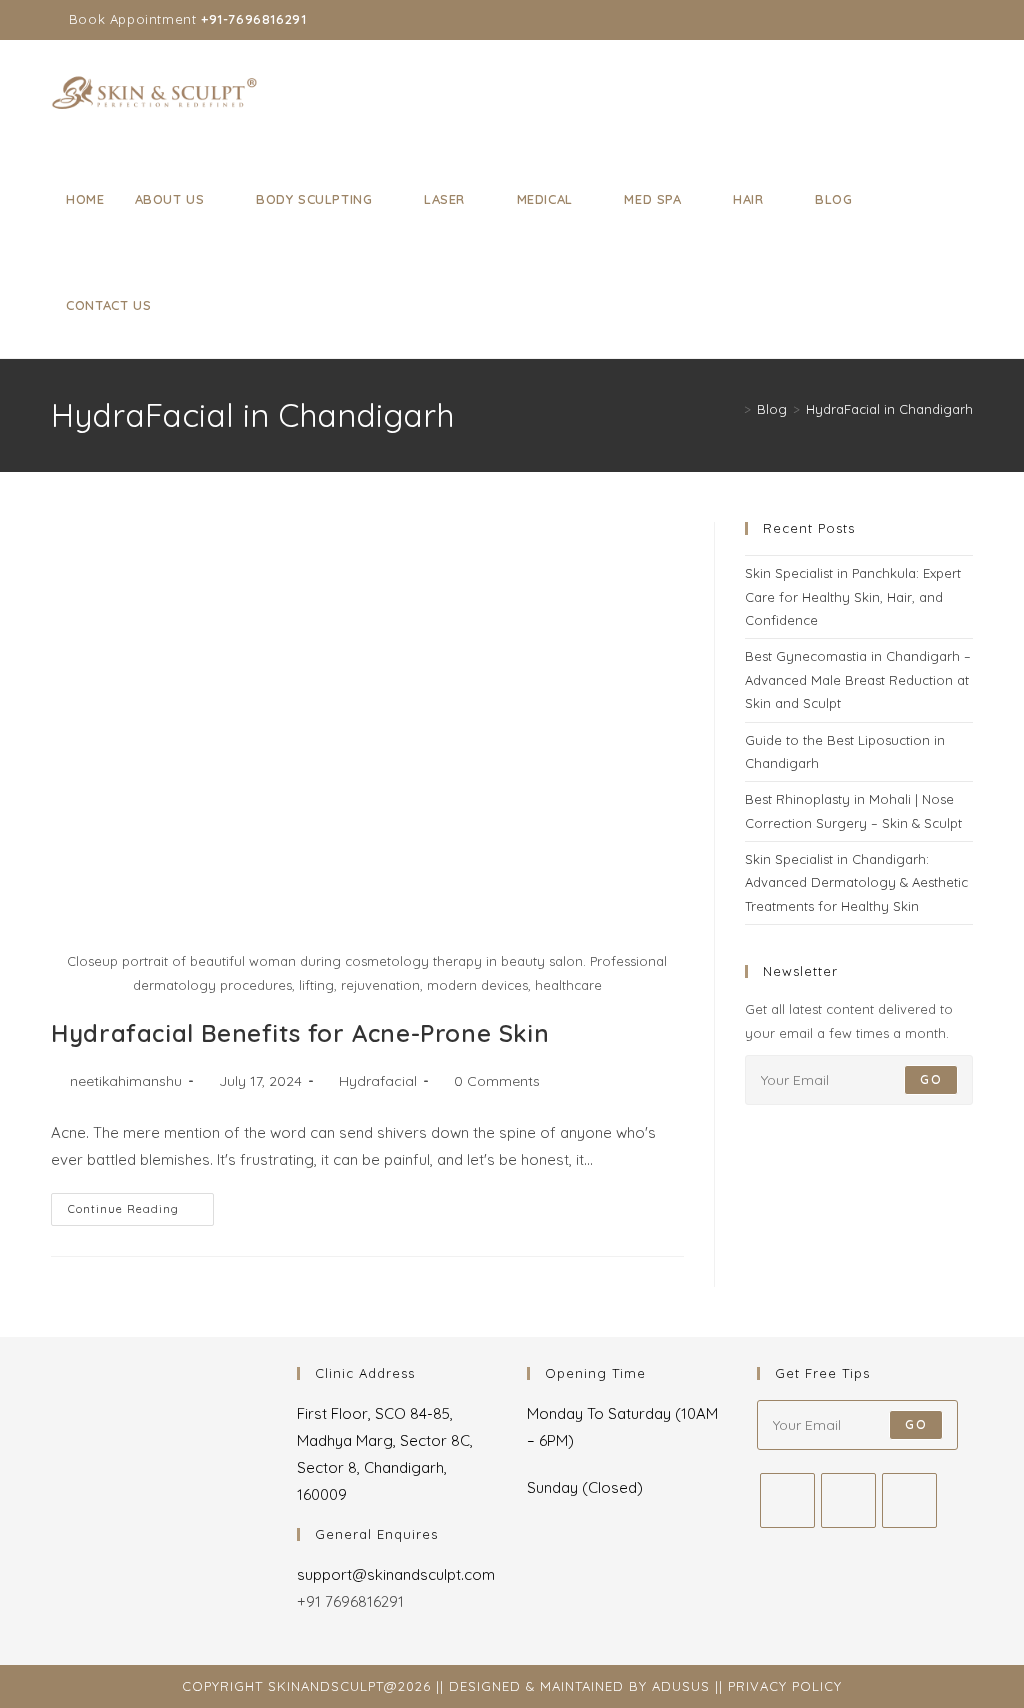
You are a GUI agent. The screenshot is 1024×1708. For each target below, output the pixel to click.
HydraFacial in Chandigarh (889, 409)
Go (930, 1079)
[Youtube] (909, 1500)
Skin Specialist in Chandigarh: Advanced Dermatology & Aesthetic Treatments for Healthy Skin (856, 882)
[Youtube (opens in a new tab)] (944, 20)
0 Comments (497, 1081)
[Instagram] (848, 1500)
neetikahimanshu (126, 1081)
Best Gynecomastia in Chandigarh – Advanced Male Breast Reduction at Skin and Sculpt (858, 679)
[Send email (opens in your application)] (964, 20)
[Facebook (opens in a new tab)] (898, 20)
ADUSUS (681, 1686)
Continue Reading (141, 1204)
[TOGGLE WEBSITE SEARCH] (186, 305)
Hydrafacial (378, 1081)
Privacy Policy (785, 1686)
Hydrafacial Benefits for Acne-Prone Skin (300, 1033)
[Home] (733, 409)
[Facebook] (787, 1500)
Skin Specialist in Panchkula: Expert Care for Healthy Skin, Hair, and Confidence (853, 596)
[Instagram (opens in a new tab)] (921, 20)
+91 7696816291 (350, 1601)
